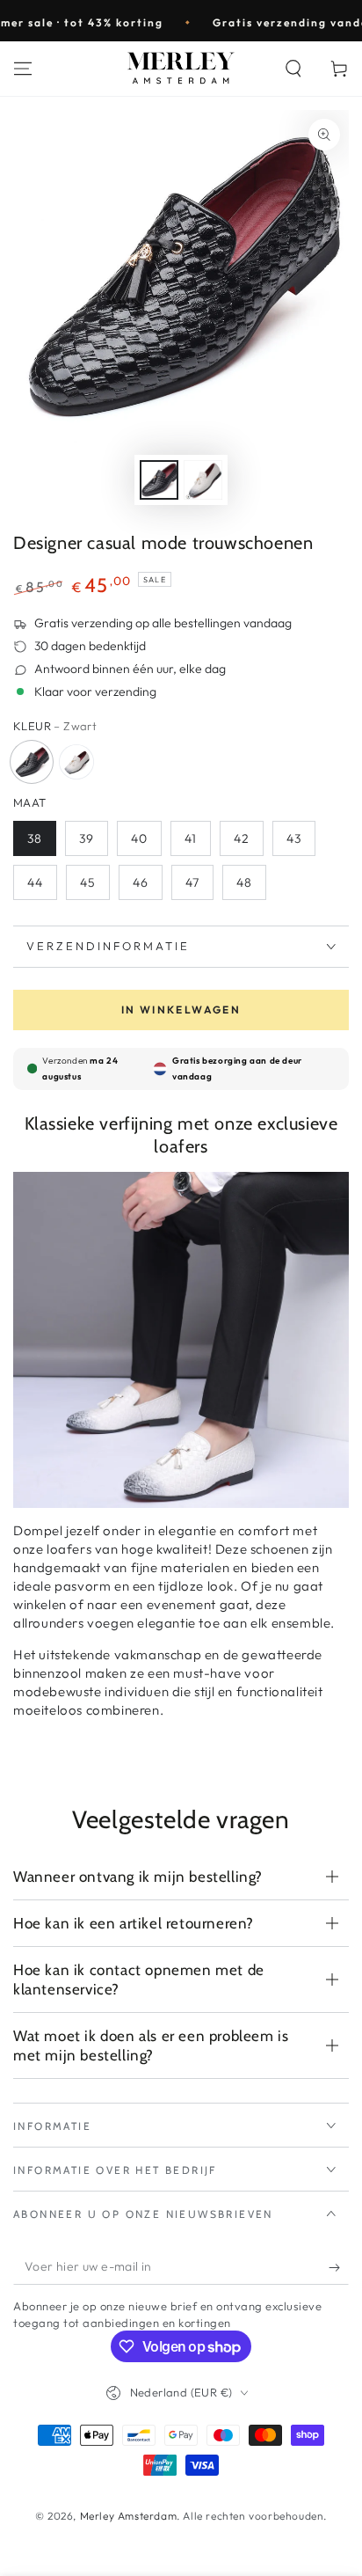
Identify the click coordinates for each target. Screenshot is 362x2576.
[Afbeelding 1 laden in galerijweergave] (159, 480)
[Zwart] (32, 762)
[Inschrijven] (339, 2267)
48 (244, 882)
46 (141, 882)
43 (294, 838)
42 (242, 838)
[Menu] (23, 69)
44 (35, 882)
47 (192, 882)
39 (87, 838)
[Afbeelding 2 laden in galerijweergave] (203, 480)
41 (191, 838)
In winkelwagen (181, 1010)
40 (139, 838)
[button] (293, 69)
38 (35, 838)
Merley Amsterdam (129, 2516)
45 (88, 882)
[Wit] (76, 762)
